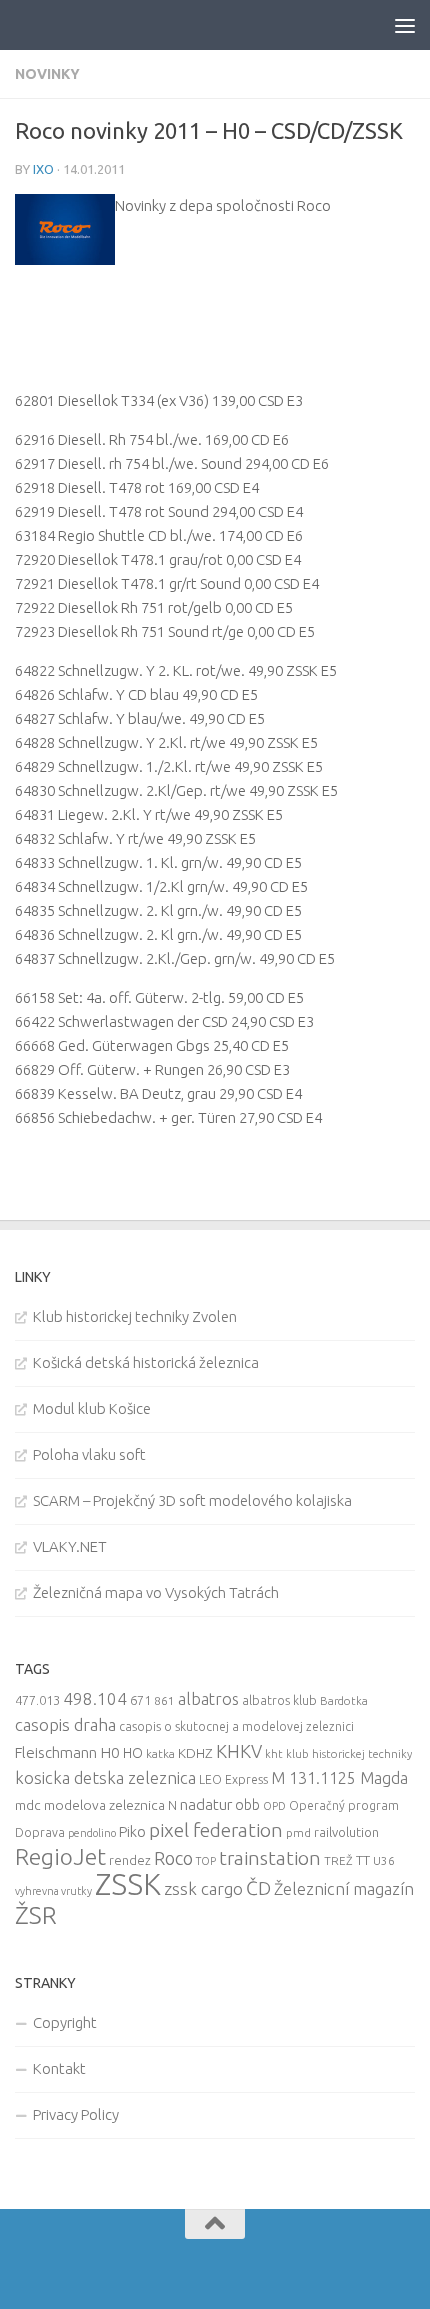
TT (363, 1860)
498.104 (95, 1698)
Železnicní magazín (344, 1889)
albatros (208, 1699)
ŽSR (36, 1915)
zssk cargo (203, 1888)
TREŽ (338, 1860)
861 (164, 1700)
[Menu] (405, 25)
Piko (132, 1831)
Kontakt (59, 2068)
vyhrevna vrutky (53, 1891)
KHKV (239, 1751)
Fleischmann (56, 1752)
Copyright (65, 2022)
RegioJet (60, 1856)
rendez (130, 1860)
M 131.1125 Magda (339, 1778)
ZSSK (128, 1884)
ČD (258, 1888)
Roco (173, 1858)
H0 (110, 1752)
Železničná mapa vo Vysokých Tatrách (156, 1592)
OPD (274, 1806)
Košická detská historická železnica (146, 1362)
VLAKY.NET (70, 1546)
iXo (43, 169)
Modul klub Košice (92, 1408)
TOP (206, 1861)
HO (133, 1753)
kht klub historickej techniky (338, 1754)
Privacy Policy (76, 2114)
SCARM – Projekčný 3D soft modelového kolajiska (192, 1500)
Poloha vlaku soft (89, 1454)
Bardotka (344, 1701)
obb (247, 1805)
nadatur (206, 1804)
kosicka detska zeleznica (105, 1777)
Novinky (47, 74)
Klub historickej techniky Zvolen (135, 1316)
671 (140, 1700)
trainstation (270, 1858)
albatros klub (279, 1700)
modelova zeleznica (104, 1805)
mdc (28, 1805)
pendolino (92, 1833)
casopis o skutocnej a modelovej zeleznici (236, 1726)
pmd (298, 1832)
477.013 (37, 1700)
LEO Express (233, 1779)
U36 (384, 1860)
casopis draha (65, 1724)
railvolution (346, 1832)
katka (160, 1753)
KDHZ (195, 1753)
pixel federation (216, 1830)
